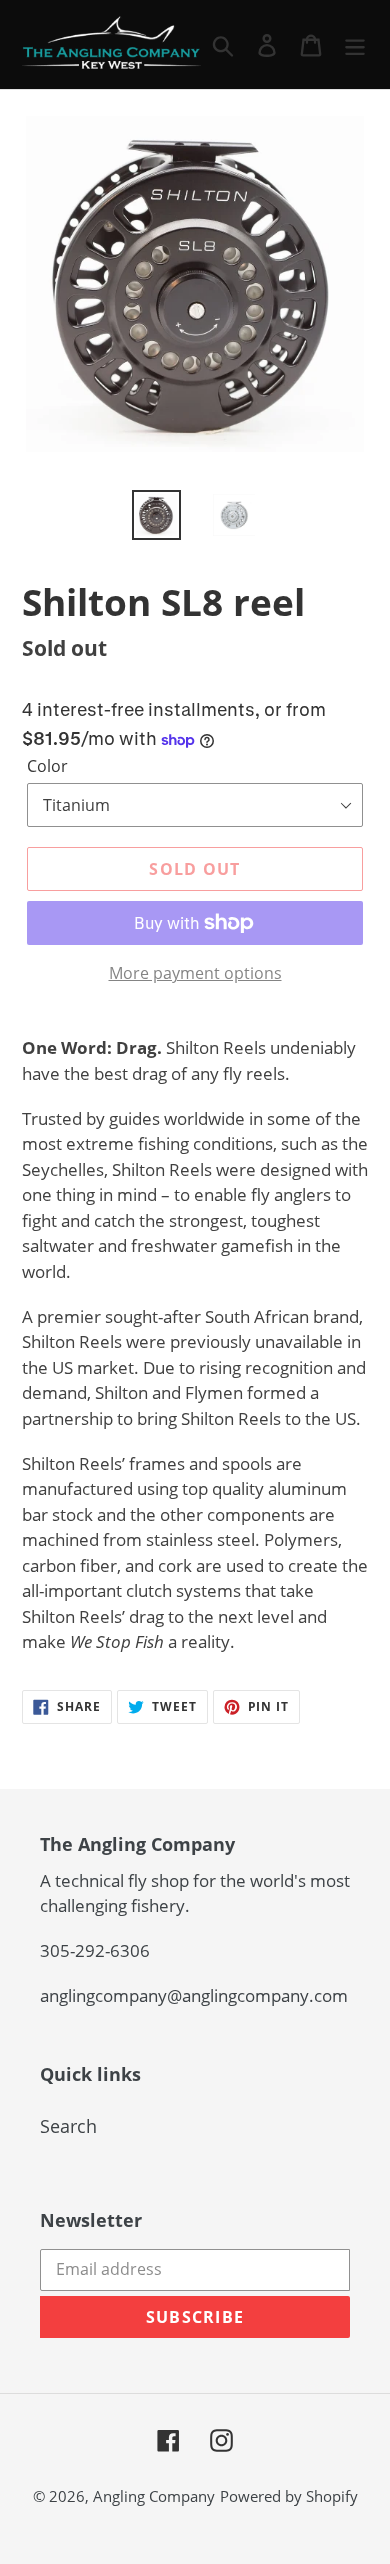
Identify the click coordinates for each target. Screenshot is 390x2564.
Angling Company (154, 2496)
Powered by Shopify (289, 2496)
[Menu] (355, 44)
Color (47, 766)
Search (68, 2126)
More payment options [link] (195, 973)
